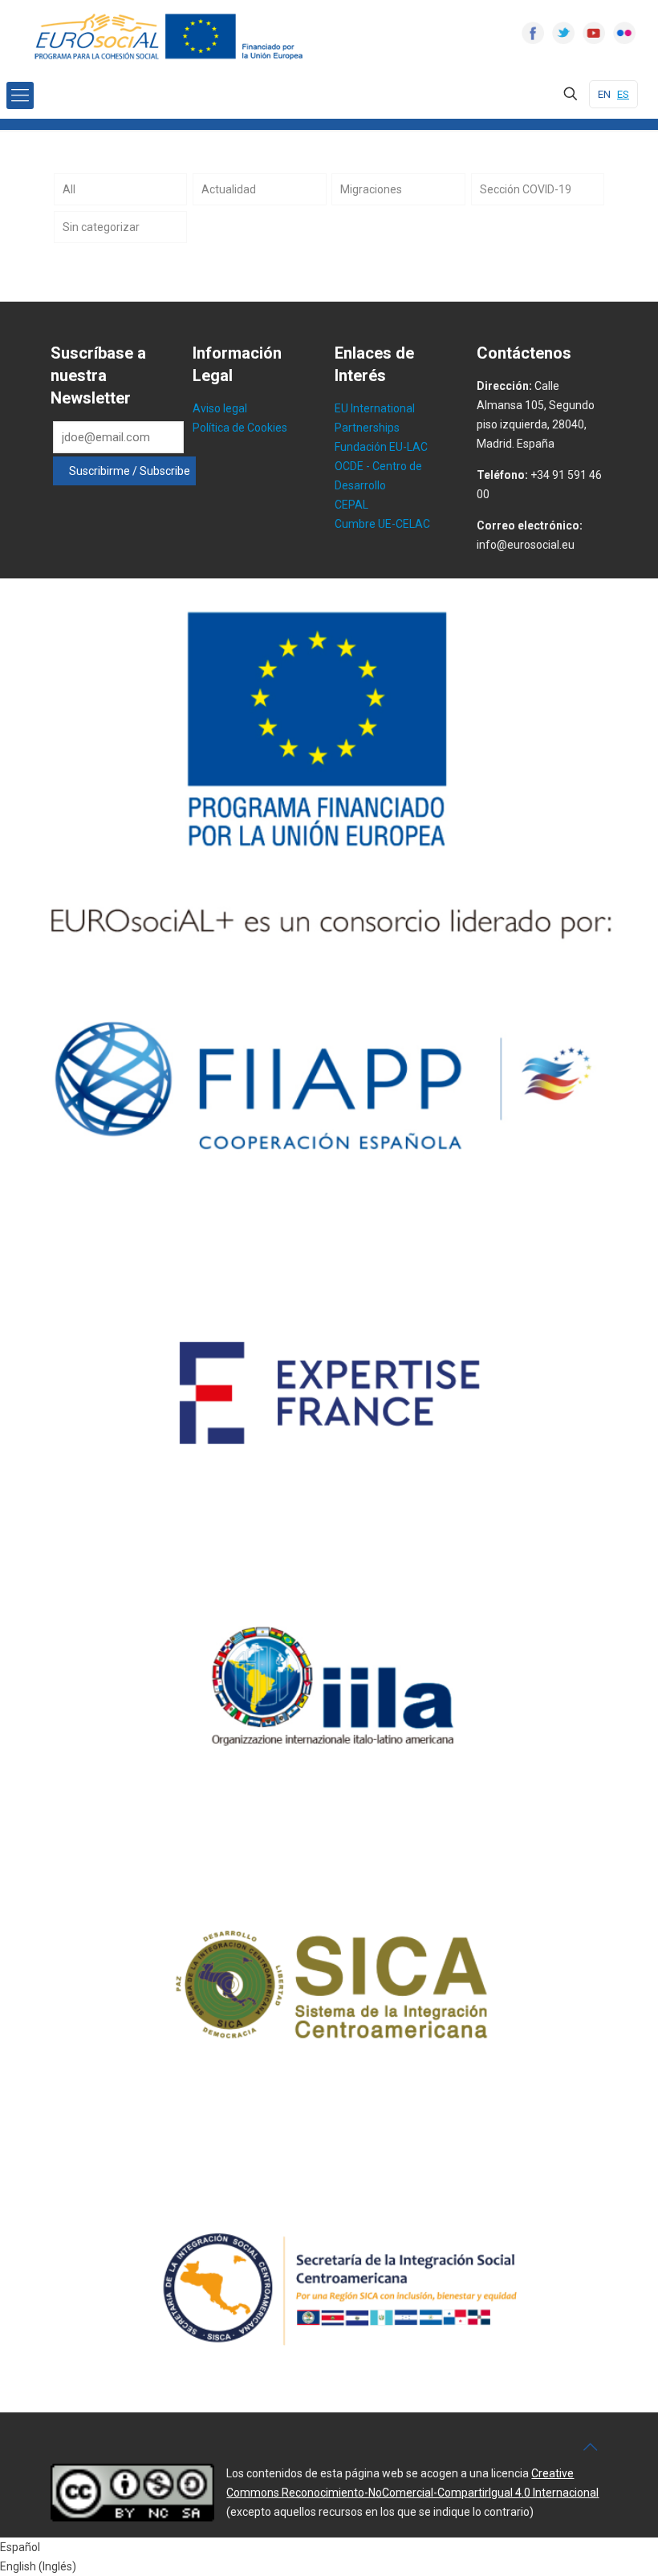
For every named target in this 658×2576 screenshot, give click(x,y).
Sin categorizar (101, 227)
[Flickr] (624, 33)
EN (604, 94)
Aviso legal (220, 408)
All (69, 189)
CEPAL (351, 505)
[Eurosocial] (171, 37)
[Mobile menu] (20, 95)
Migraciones (371, 189)
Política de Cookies (240, 428)
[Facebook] (533, 33)
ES (623, 94)
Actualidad (229, 189)
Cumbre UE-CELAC (382, 524)
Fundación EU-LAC (381, 447)
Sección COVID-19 (526, 189)
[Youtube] (594, 33)
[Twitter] (563, 33)
